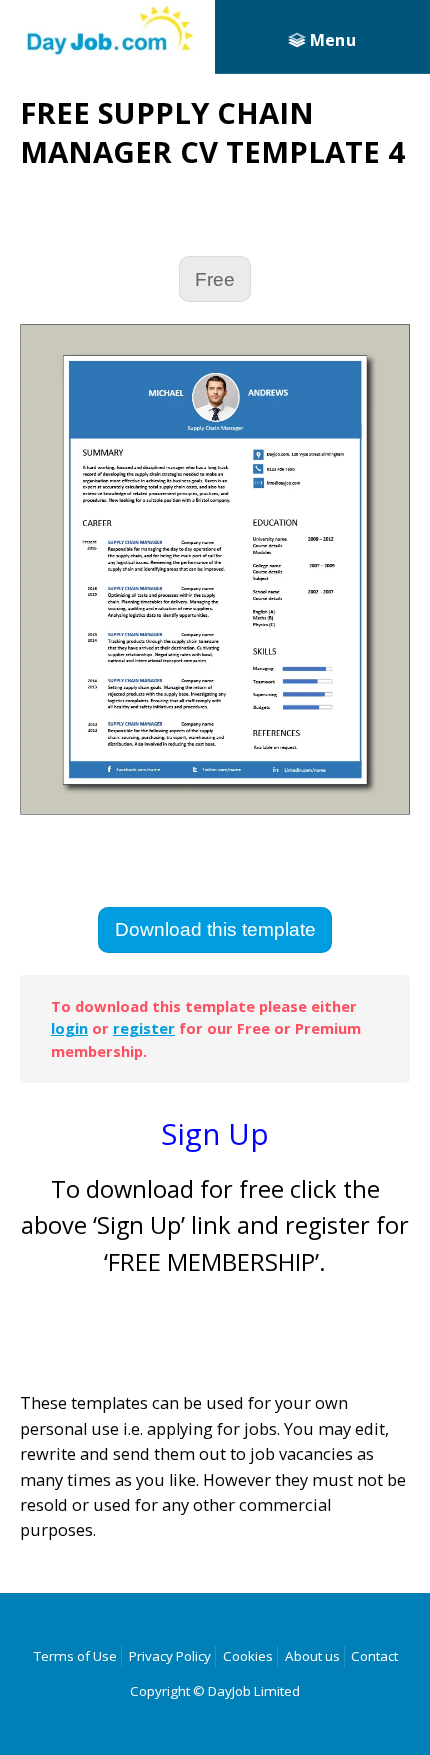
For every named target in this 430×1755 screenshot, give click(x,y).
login (69, 1028)
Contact (374, 1656)
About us (312, 1656)
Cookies (248, 1656)
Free (215, 279)
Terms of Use (75, 1656)
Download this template (215, 929)
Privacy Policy (170, 1656)
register (144, 1028)
